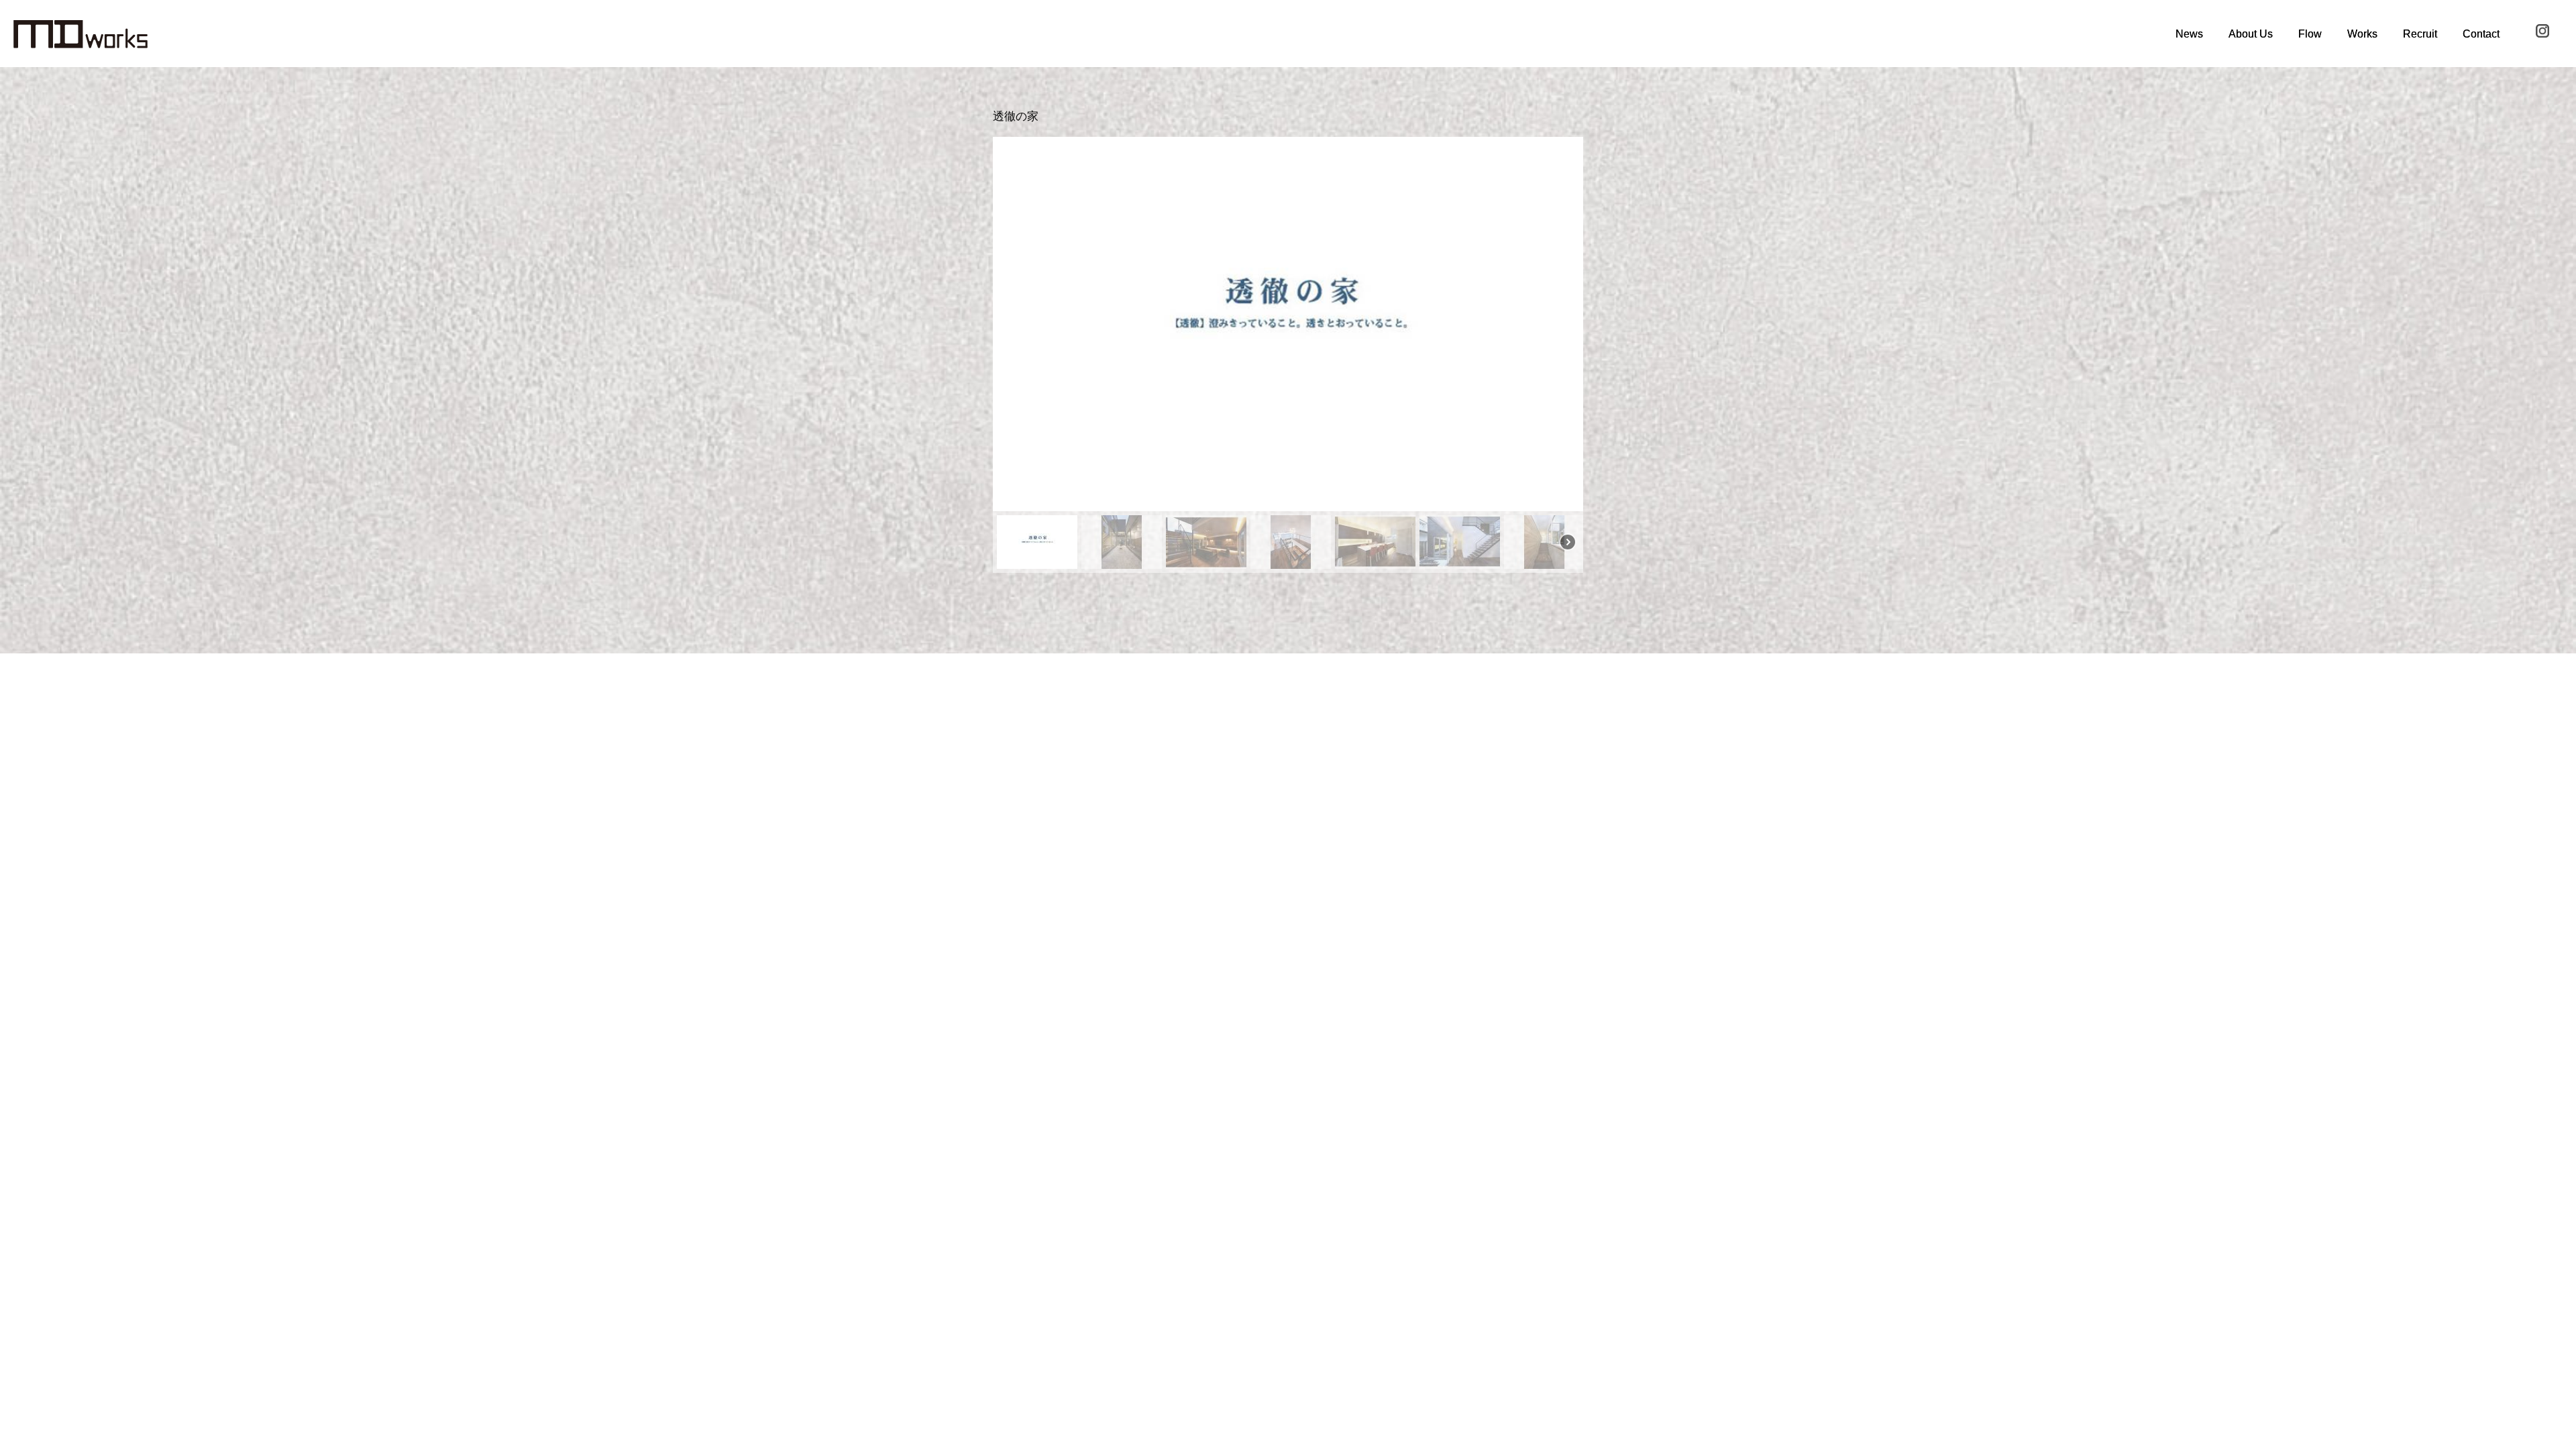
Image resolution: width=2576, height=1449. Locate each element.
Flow (2310, 34)
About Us (2251, 34)
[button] (1014, 324)
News (2189, 34)
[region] (1288, 355)
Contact (2481, 34)
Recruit (2420, 34)
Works (2362, 34)
